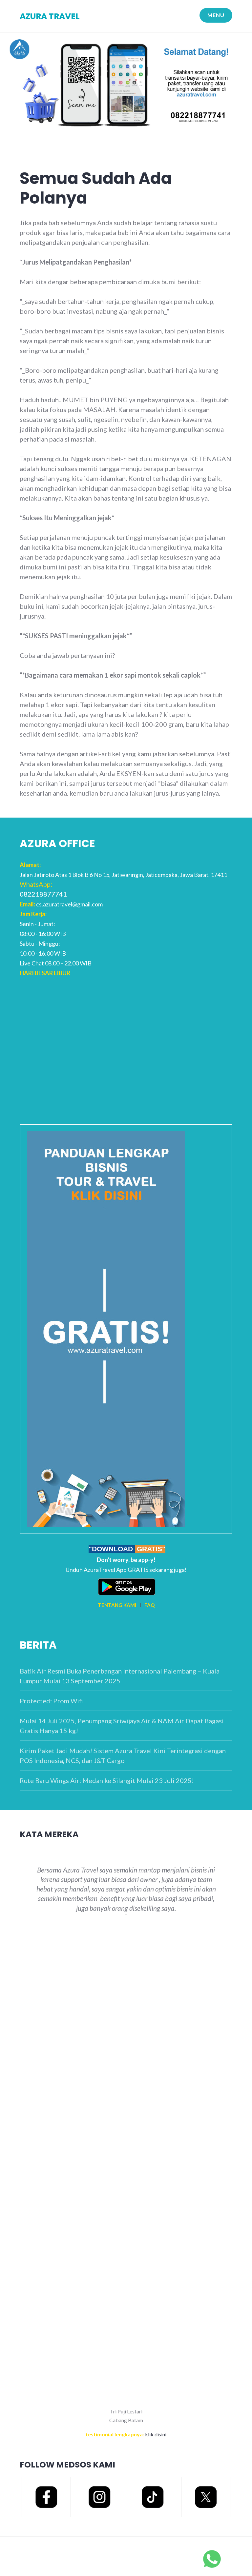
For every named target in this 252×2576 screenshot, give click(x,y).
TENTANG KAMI (117, 1605)
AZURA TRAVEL (50, 16)
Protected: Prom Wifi (51, 1701)
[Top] (212, 2558)
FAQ (149, 1605)
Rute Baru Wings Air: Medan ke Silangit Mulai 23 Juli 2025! (107, 1780)
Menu (216, 15)
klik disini (156, 2434)
